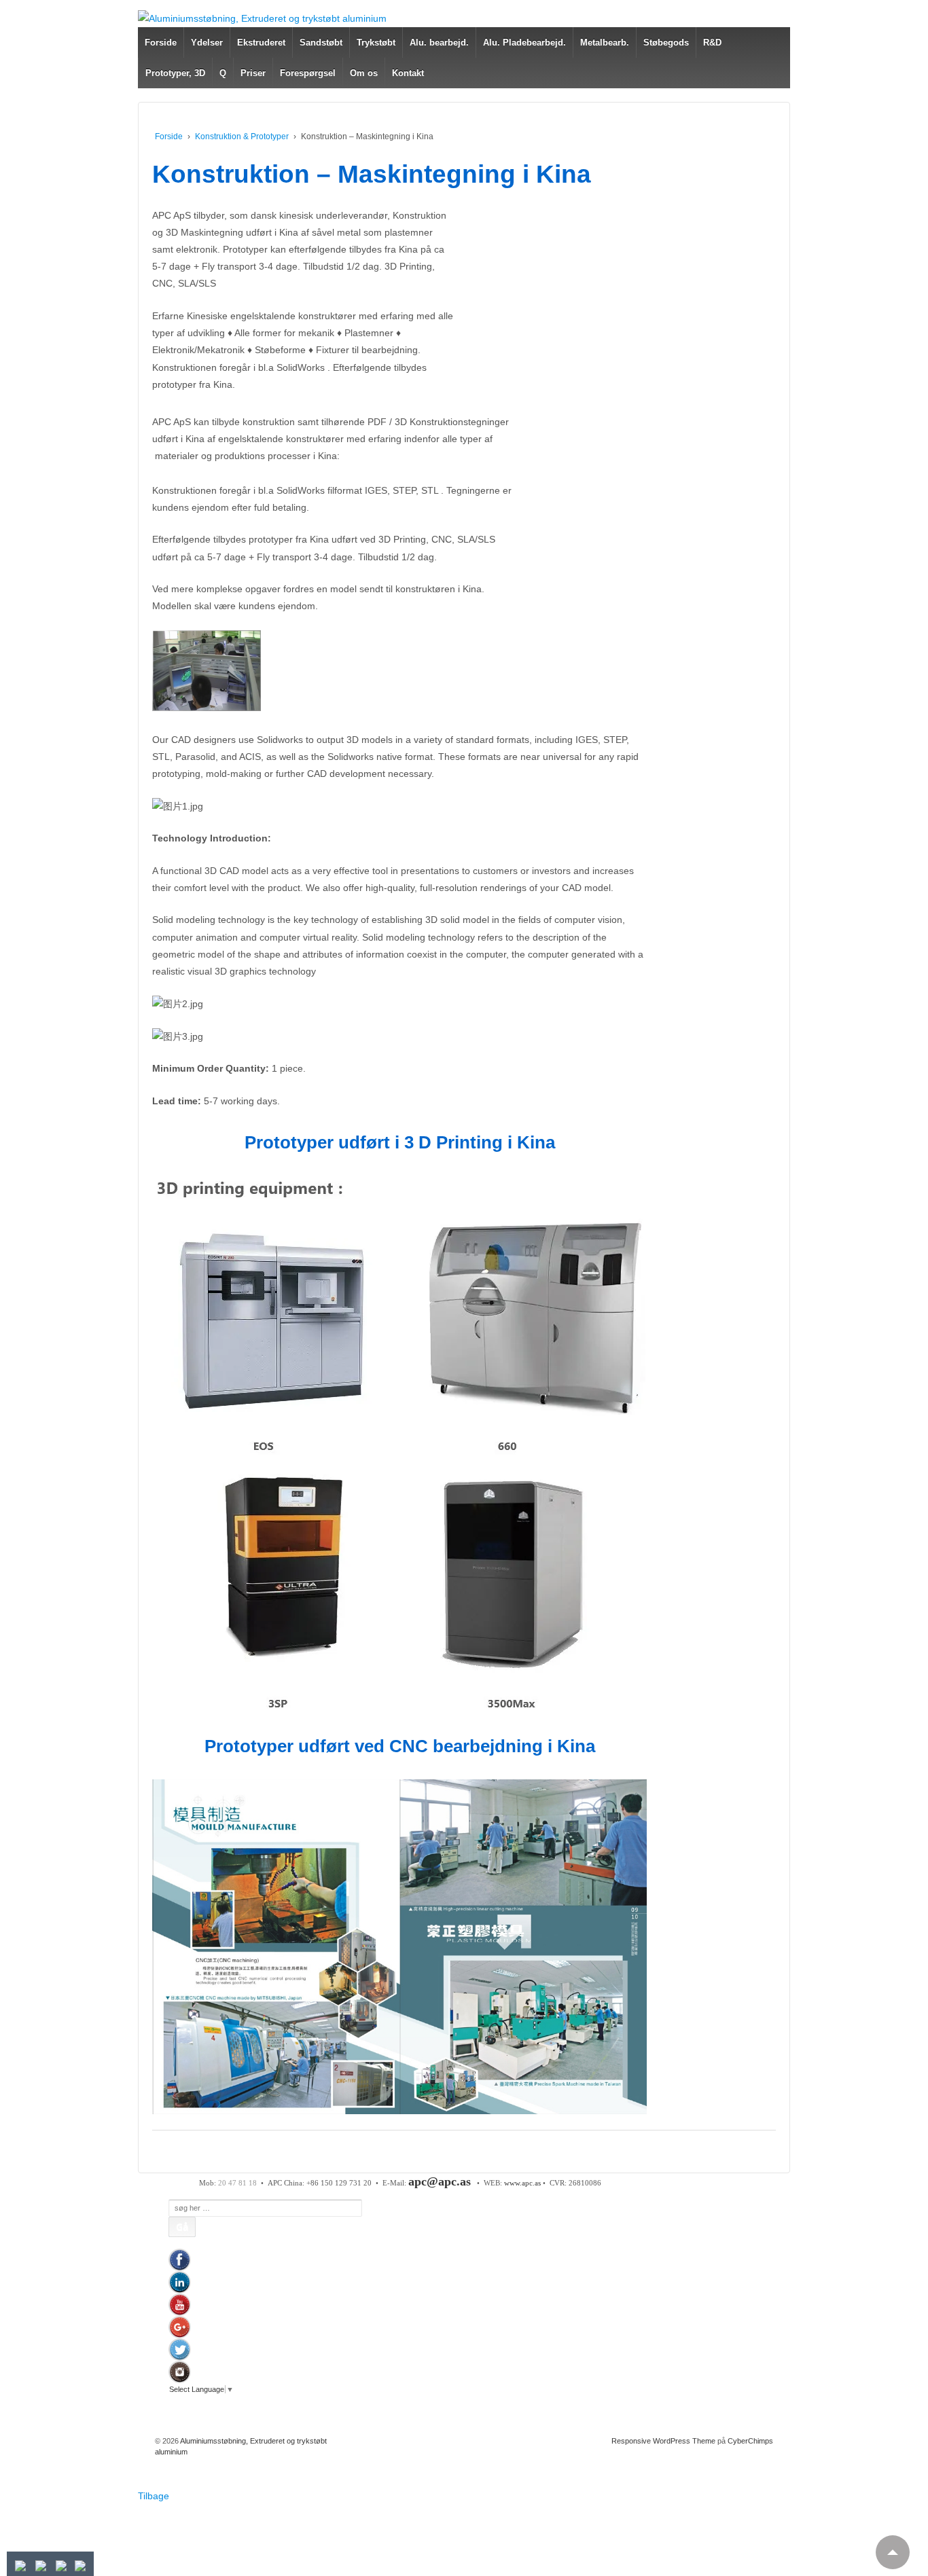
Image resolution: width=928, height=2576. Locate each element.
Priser (253, 73)
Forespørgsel (308, 73)
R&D (712, 42)
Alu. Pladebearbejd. (524, 42)
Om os (364, 73)
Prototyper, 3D (175, 73)
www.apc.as (522, 2183)
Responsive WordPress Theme (663, 2441)
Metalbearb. (605, 42)
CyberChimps (750, 2441)
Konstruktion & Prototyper (242, 137)
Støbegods (666, 42)
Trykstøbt (376, 42)
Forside (161, 42)
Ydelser (207, 42)
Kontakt (408, 73)
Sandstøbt (321, 42)
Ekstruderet (261, 42)
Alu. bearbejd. (439, 42)
